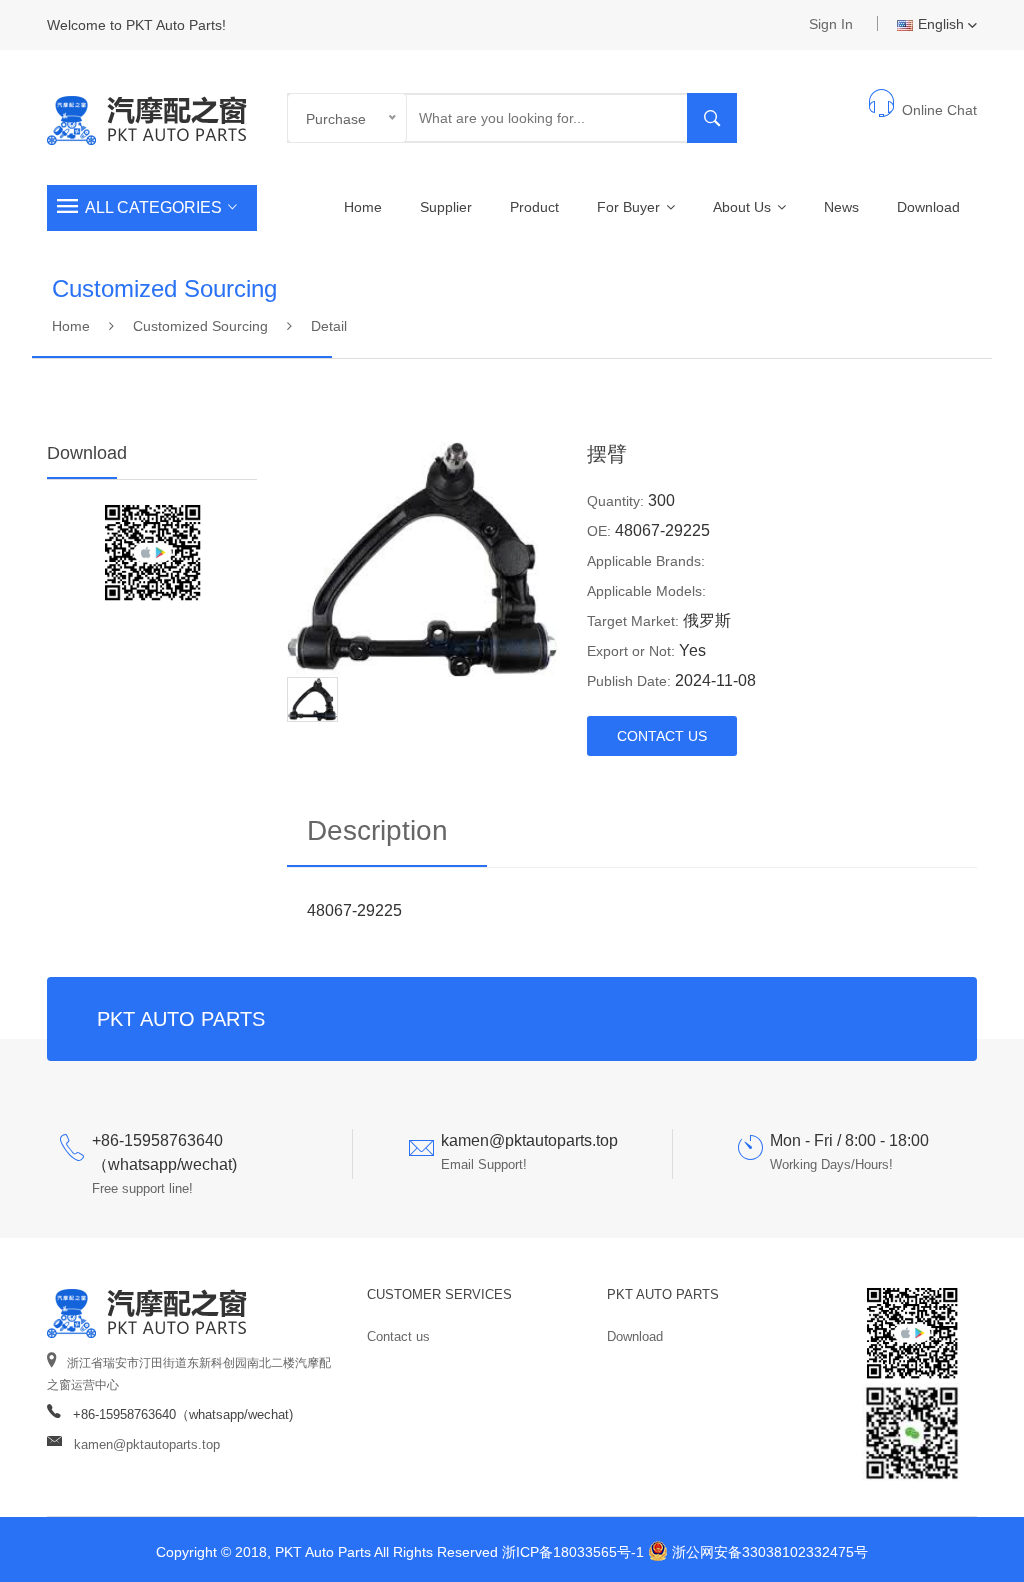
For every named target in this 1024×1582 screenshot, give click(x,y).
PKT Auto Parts (663, 1294)
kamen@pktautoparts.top (147, 1444)
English (941, 24)
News (841, 207)
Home (363, 207)
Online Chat (939, 110)
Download (928, 207)
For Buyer (630, 207)
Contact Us (662, 736)
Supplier (446, 207)
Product (534, 207)
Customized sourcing (200, 326)
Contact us (398, 1336)
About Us (744, 207)
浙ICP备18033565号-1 (573, 1552)
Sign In (831, 24)
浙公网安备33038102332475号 (770, 1552)
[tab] (312, 698)
